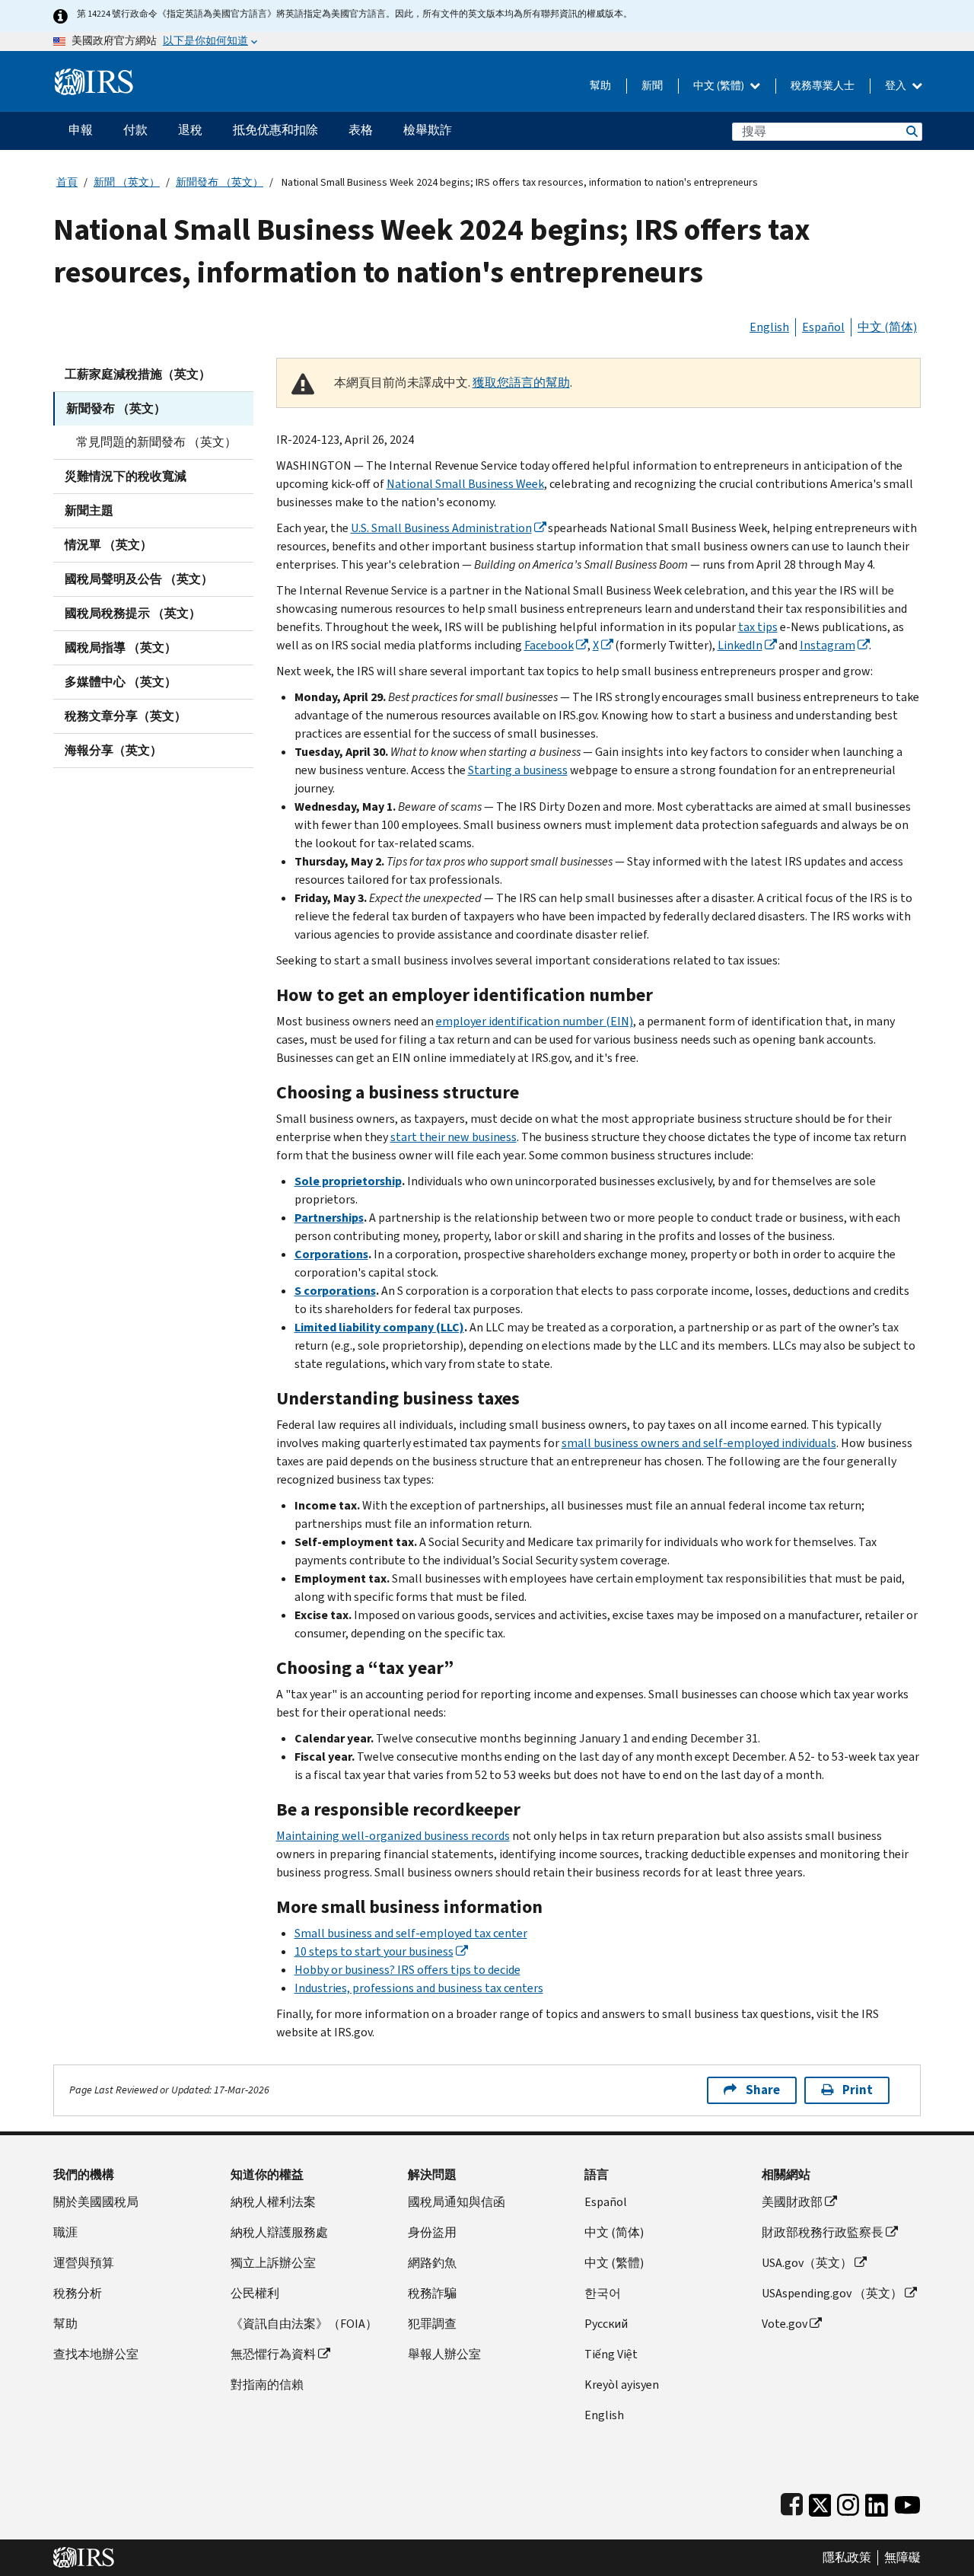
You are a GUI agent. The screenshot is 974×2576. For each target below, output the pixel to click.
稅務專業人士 (823, 86)
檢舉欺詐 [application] (428, 130)
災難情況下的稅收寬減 (126, 476)
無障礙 (902, 2558)
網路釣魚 (432, 2263)
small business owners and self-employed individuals (699, 1443)
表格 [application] (361, 130)
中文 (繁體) (720, 86)
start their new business (454, 1137)
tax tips (758, 627)
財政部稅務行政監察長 (823, 2232)
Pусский (606, 2324)
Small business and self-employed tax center (411, 1933)
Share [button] (763, 2090)
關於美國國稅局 (96, 2202)
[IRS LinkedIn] (877, 2502)
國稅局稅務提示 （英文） (133, 613)
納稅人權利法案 (273, 2202)
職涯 (65, 2232)
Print (858, 2090)
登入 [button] (897, 86)
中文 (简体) (887, 327)
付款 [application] (135, 130)
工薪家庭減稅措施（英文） (138, 374)
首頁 (67, 182)
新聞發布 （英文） (220, 182)
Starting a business (518, 770)
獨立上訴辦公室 (273, 2263)
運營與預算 (84, 2263)
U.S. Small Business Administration (441, 528)
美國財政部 (792, 2202)
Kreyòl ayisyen (622, 2385)
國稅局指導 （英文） (121, 647)
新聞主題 (89, 510)
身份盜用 (432, 2232)
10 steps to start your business (374, 1951)
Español (823, 327)
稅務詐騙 (432, 2293)
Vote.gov (785, 2324)
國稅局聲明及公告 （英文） (139, 579)
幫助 (600, 86)
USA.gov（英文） (807, 2263)
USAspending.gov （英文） (832, 2293)
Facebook (549, 645)
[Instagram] (848, 2502)
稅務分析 (78, 2293)
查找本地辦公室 (96, 2354)
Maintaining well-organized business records (393, 1836)
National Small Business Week (465, 484)
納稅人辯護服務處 (279, 2232)
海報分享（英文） (113, 750)
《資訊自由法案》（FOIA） (304, 2324)
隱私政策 (847, 2558)
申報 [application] (81, 130)
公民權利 (255, 2293)
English (769, 327)
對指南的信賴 (267, 2385)
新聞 (652, 86)
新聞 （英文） (127, 182)
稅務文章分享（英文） (126, 716)
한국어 (603, 2293)
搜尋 (911, 131)
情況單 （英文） (108, 545)
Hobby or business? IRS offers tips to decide (407, 1970)
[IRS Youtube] (907, 2502)
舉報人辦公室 (444, 2354)
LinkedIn (740, 645)
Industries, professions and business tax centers (419, 1988)
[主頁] (94, 76)
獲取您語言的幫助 (521, 383)
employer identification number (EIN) (535, 1021)
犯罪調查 (432, 2324)
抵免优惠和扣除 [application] (275, 130)
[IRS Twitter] (820, 2502)
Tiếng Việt (611, 2354)
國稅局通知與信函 (457, 2202)
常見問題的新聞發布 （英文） (156, 442)
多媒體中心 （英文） (121, 682)
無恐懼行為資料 (273, 2354)
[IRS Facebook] (792, 2502)
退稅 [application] (190, 130)
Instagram (828, 645)
